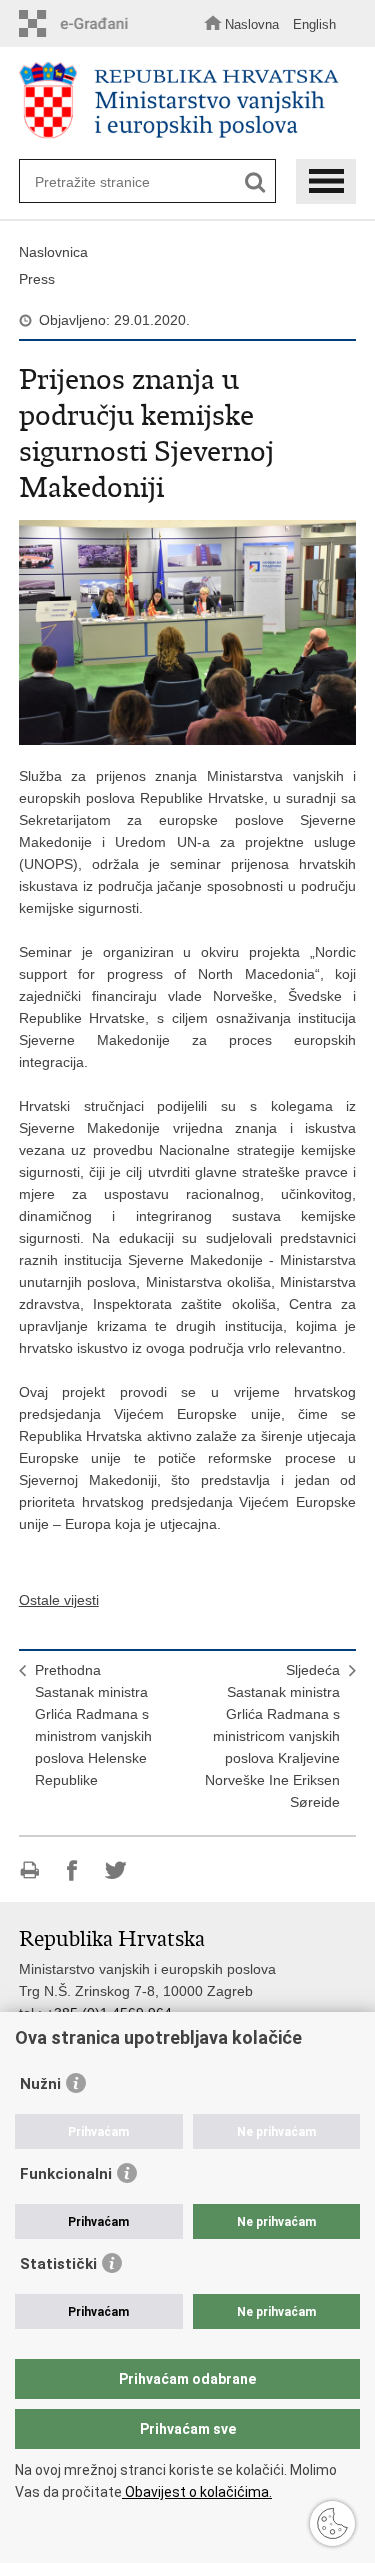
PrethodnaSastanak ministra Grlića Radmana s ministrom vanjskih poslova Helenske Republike (93, 1725)
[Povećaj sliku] (188, 632)
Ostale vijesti (59, 1600)
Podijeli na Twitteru (115, 1870)
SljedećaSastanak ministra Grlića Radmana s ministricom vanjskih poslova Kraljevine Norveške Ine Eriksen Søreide (272, 1736)
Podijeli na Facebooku (72, 1870)
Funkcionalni (66, 2174)
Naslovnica (53, 252)
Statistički (58, 2264)
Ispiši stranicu (29, 1870)
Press (37, 279)
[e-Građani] (79, 23)
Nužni (40, 2084)
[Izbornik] (326, 181)
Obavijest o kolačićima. (197, 2492)
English (314, 24)
